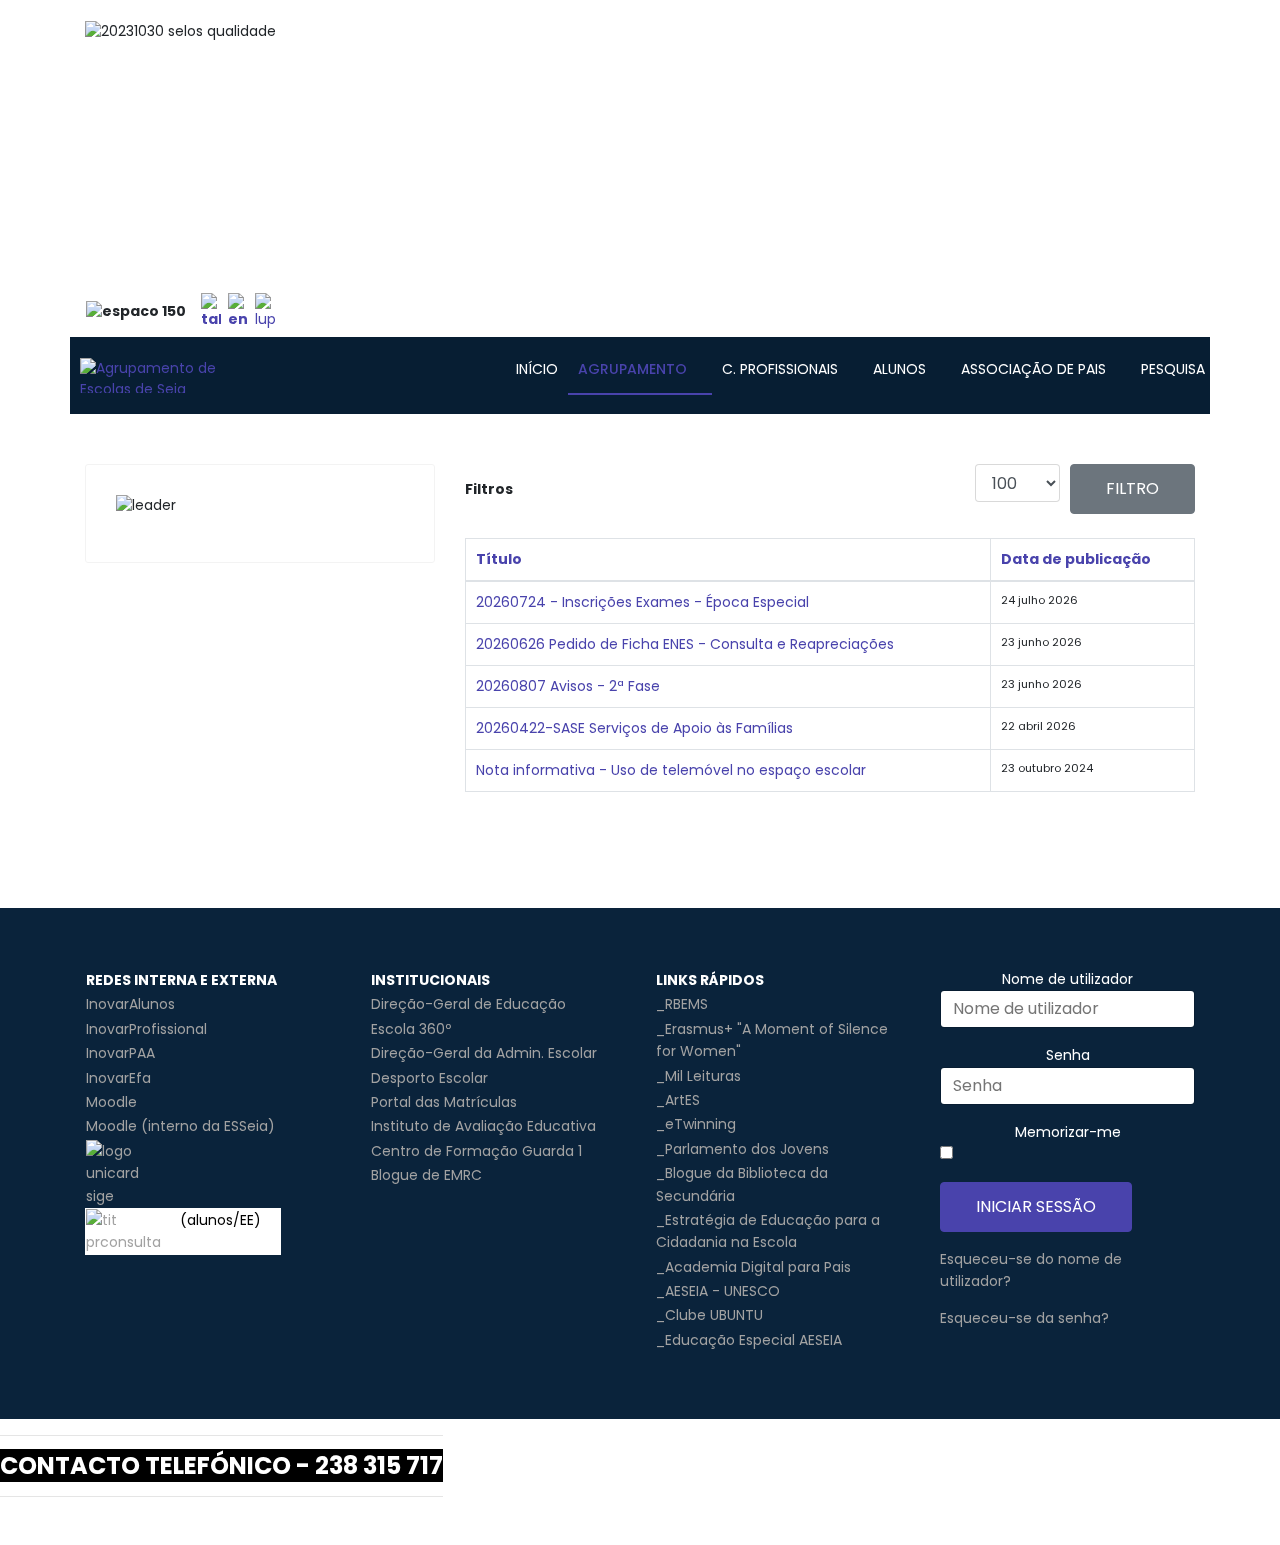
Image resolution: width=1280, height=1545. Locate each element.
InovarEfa (118, 1078)
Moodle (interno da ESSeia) (180, 1126)
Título (499, 559)
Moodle (111, 1102)
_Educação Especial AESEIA (749, 1340)
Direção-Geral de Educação (468, 1004)
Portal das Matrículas (444, 1102)
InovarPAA (120, 1053)
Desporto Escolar (429, 1078)
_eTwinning (696, 1124)
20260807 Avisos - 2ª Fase (568, 686)
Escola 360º (411, 1029)
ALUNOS (899, 369)
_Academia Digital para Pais (753, 1267)
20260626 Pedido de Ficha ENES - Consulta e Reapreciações (685, 644)
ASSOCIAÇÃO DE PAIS (1033, 369)
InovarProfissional (146, 1029)
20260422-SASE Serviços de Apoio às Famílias (634, 728)
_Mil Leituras (698, 1076)
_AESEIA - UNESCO (718, 1291)
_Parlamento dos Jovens (742, 1149)
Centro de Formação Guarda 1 (476, 1151)
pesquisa (1173, 369)
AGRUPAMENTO (632, 369)
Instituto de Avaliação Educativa (483, 1126)
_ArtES (678, 1100)
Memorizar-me (1068, 1132)
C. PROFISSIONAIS (780, 369)
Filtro (1132, 488)
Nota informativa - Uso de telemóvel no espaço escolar (671, 770)
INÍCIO (537, 369)
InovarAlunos (130, 1004)
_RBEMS (682, 1004)
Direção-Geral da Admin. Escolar (484, 1053)
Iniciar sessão (1036, 1206)
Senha (1068, 1055)
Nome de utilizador (1067, 979)
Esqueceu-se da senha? (1024, 1318)
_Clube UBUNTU (709, 1315)
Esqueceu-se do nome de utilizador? (1031, 1270)
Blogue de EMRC (426, 1175)
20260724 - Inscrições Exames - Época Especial (642, 602)
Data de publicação (1076, 559)
